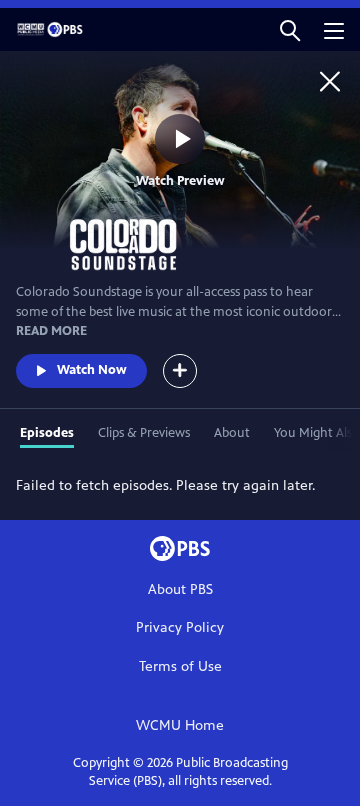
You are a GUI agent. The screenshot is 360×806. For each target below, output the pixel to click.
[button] (290, 29)
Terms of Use (180, 666)
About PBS (180, 589)
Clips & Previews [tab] (144, 433)
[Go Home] (330, 81)
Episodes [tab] (47, 433)
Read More (51, 331)
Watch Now (92, 370)
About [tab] (232, 433)
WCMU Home (180, 725)
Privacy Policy (180, 627)
